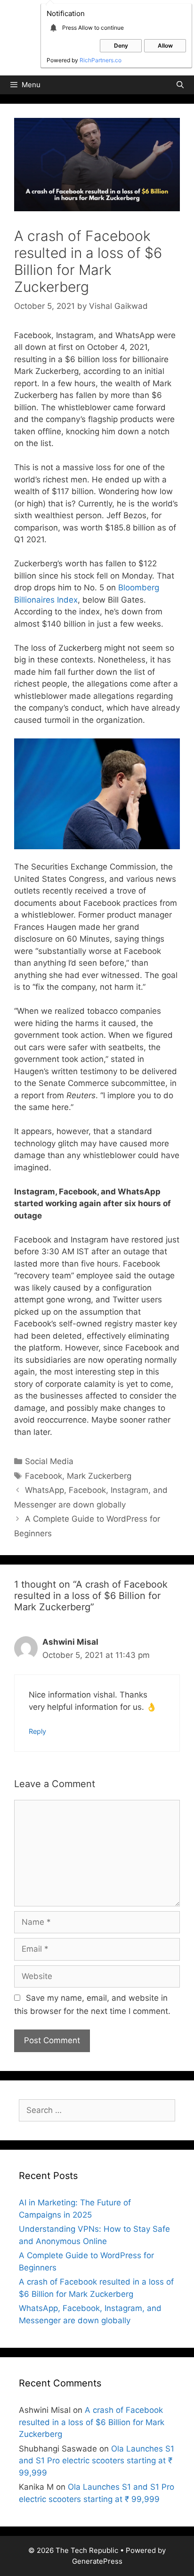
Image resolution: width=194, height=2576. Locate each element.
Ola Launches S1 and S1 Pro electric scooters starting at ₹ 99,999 (97, 2461)
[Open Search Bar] (180, 85)
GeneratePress (97, 2561)
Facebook (44, 1476)
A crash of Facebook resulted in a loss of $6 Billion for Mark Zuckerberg (92, 2422)
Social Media (49, 1461)
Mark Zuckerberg (99, 1476)
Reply (37, 1731)
